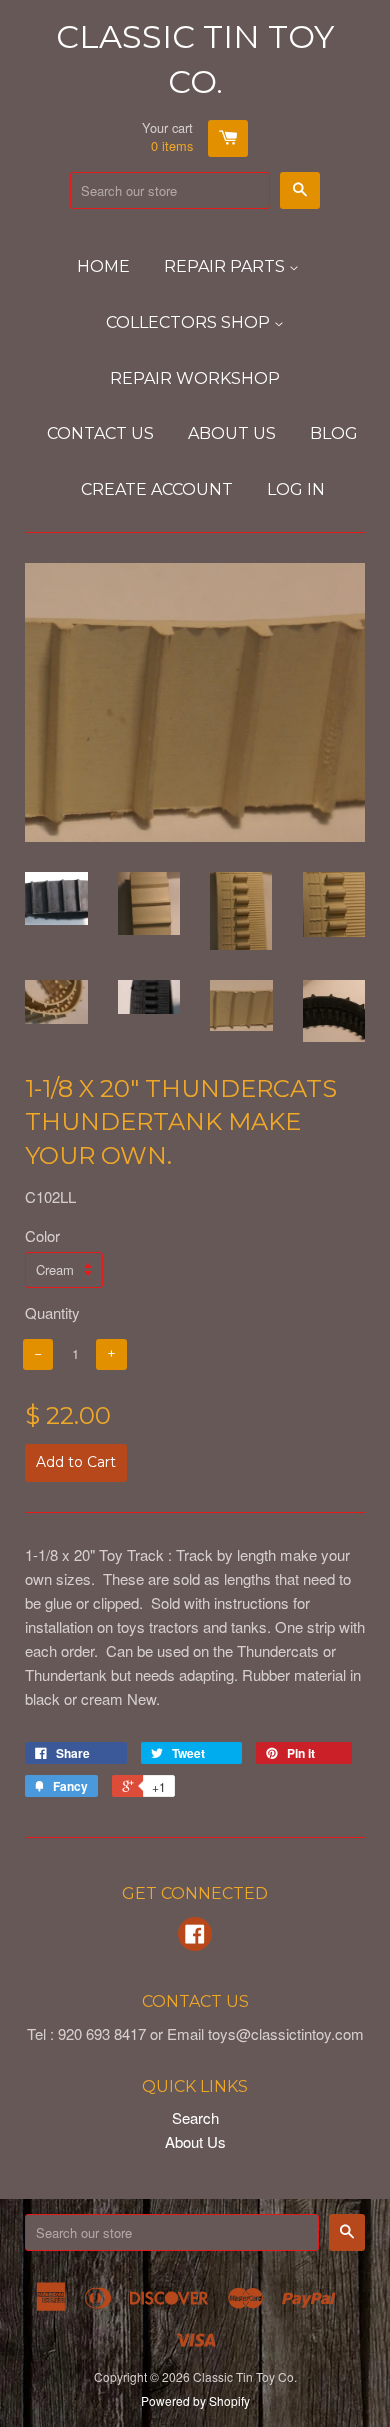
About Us (232, 433)
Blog (334, 433)
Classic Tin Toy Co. (195, 59)
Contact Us (100, 433)
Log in (296, 489)
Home (103, 266)
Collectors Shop (190, 322)
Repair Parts (226, 266)
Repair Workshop (195, 378)
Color (42, 1235)
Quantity (52, 1312)
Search (195, 2117)
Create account (157, 489)
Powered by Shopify (195, 2400)
